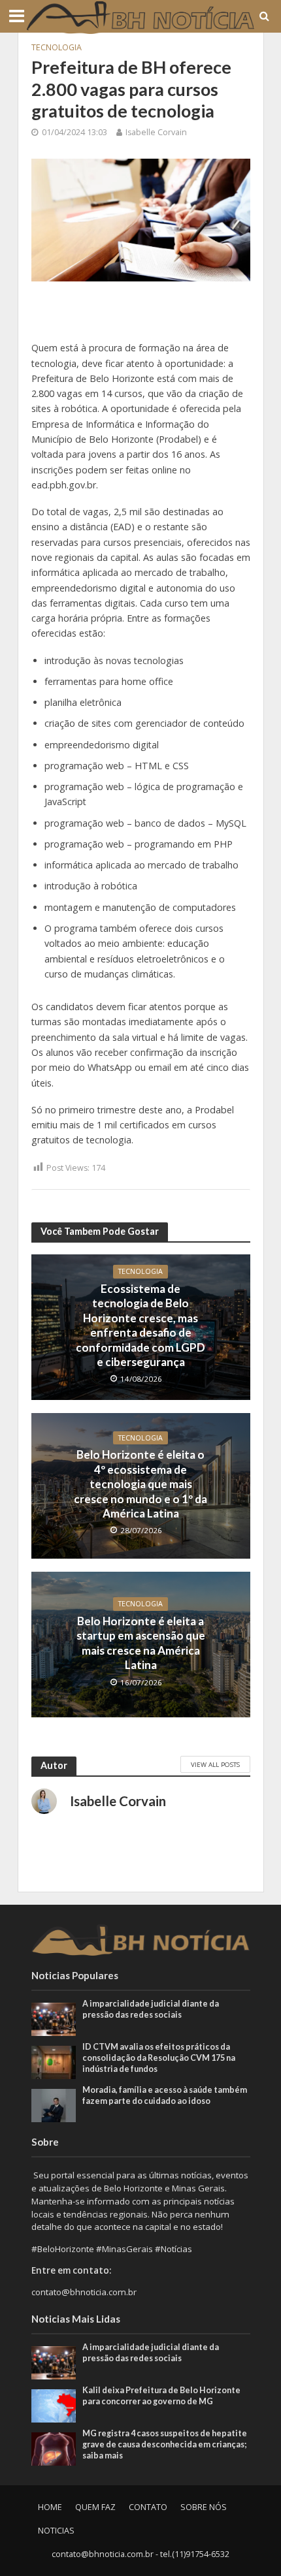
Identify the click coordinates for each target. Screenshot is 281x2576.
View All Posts (215, 1764)
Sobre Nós (204, 2507)
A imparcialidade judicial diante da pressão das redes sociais (151, 2009)
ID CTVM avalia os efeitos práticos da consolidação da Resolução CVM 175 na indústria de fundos (159, 2058)
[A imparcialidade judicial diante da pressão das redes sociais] (54, 2018)
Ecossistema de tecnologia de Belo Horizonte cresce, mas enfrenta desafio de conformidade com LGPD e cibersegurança (140, 1325)
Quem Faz (95, 2507)
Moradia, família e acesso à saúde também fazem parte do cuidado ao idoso (165, 2095)
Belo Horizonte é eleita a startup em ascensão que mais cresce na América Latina (141, 1643)
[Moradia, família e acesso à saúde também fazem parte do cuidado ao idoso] (54, 2105)
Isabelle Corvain (156, 132)
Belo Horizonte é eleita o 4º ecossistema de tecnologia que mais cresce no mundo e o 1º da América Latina (140, 1484)
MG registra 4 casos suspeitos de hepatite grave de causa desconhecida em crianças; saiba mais (165, 2444)
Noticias (56, 2531)
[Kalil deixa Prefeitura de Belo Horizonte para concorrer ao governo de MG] (54, 2405)
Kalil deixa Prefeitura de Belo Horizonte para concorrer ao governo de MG (161, 2396)
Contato (148, 2507)
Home (50, 2507)
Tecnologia (57, 47)
